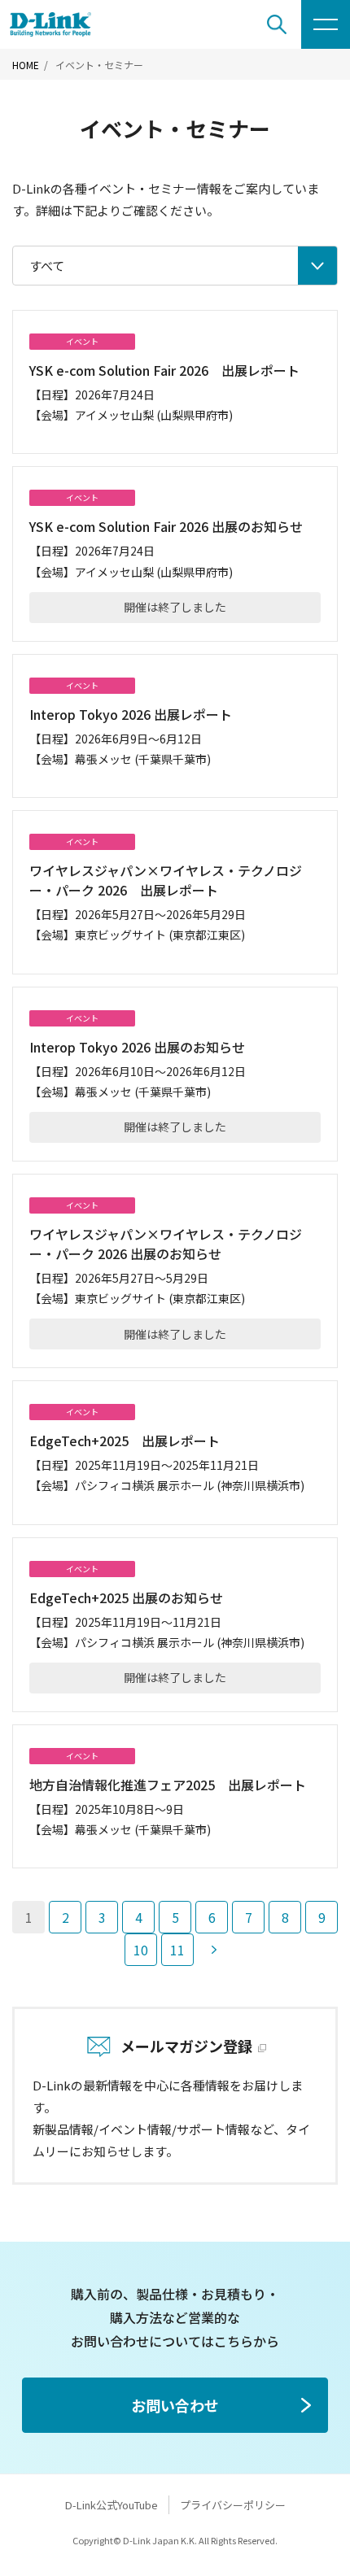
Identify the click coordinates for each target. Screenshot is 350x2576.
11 (177, 1950)
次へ (214, 1950)
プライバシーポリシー (233, 2505)
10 (141, 1950)
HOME (26, 65)
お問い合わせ (175, 2405)
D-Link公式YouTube (112, 2505)
